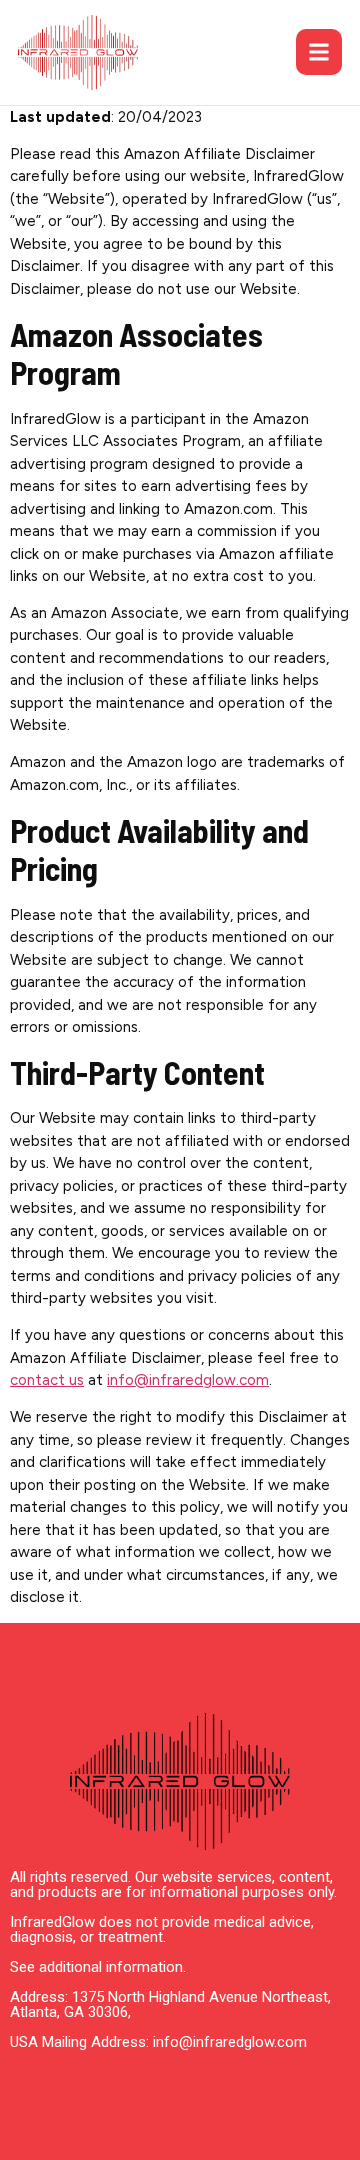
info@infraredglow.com (188, 1380)
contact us (47, 1380)
